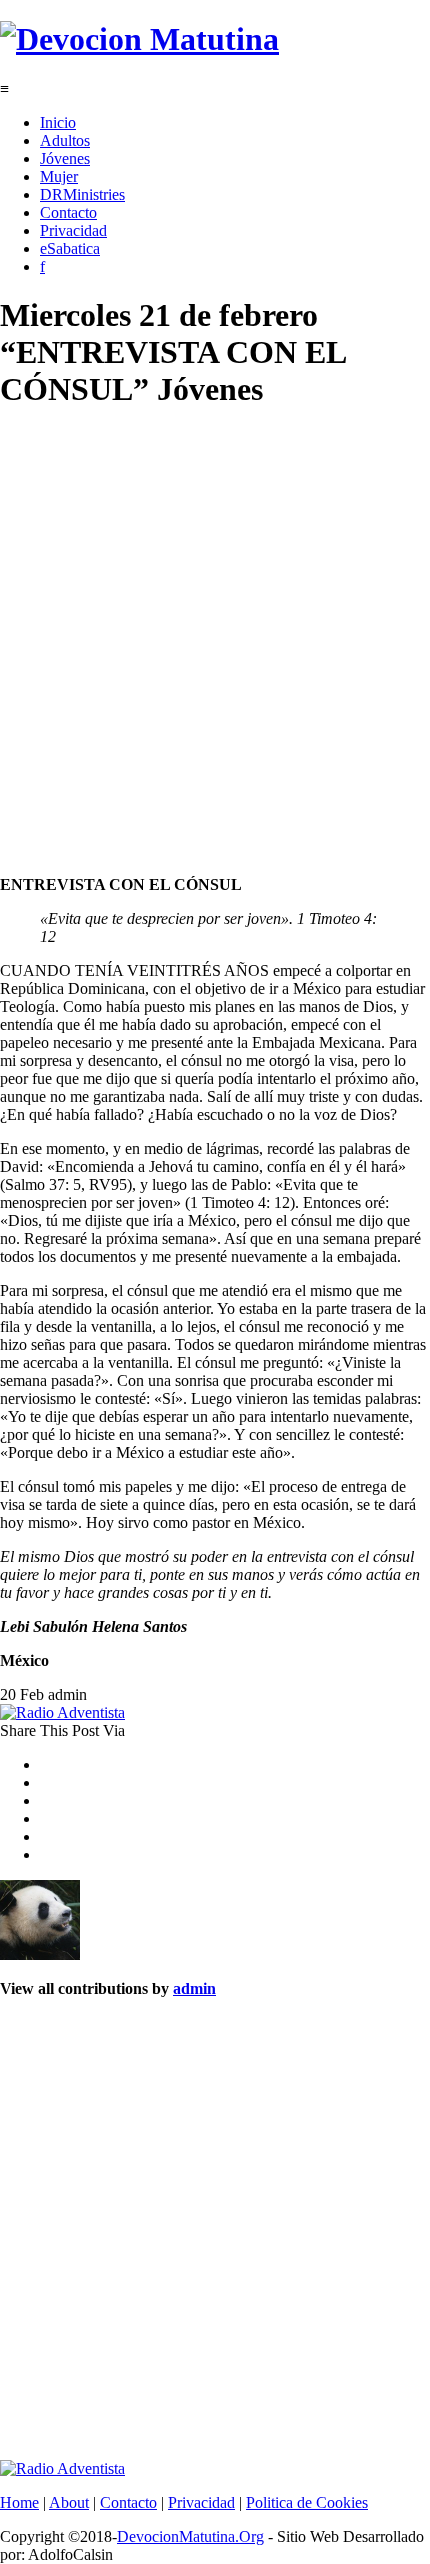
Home (19, 2502)
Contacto (68, 212)
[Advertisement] (215, 645)
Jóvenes (65, 158)
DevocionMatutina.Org (190, 2536)
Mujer (59, 176)
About (69, 2502)
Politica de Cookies (307, 2502)
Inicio (58, 122)
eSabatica (70, 248)
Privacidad (73, 230)
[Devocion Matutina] (139, 39)
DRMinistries (82, 194)
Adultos (65, 140)
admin (194, 1988)
